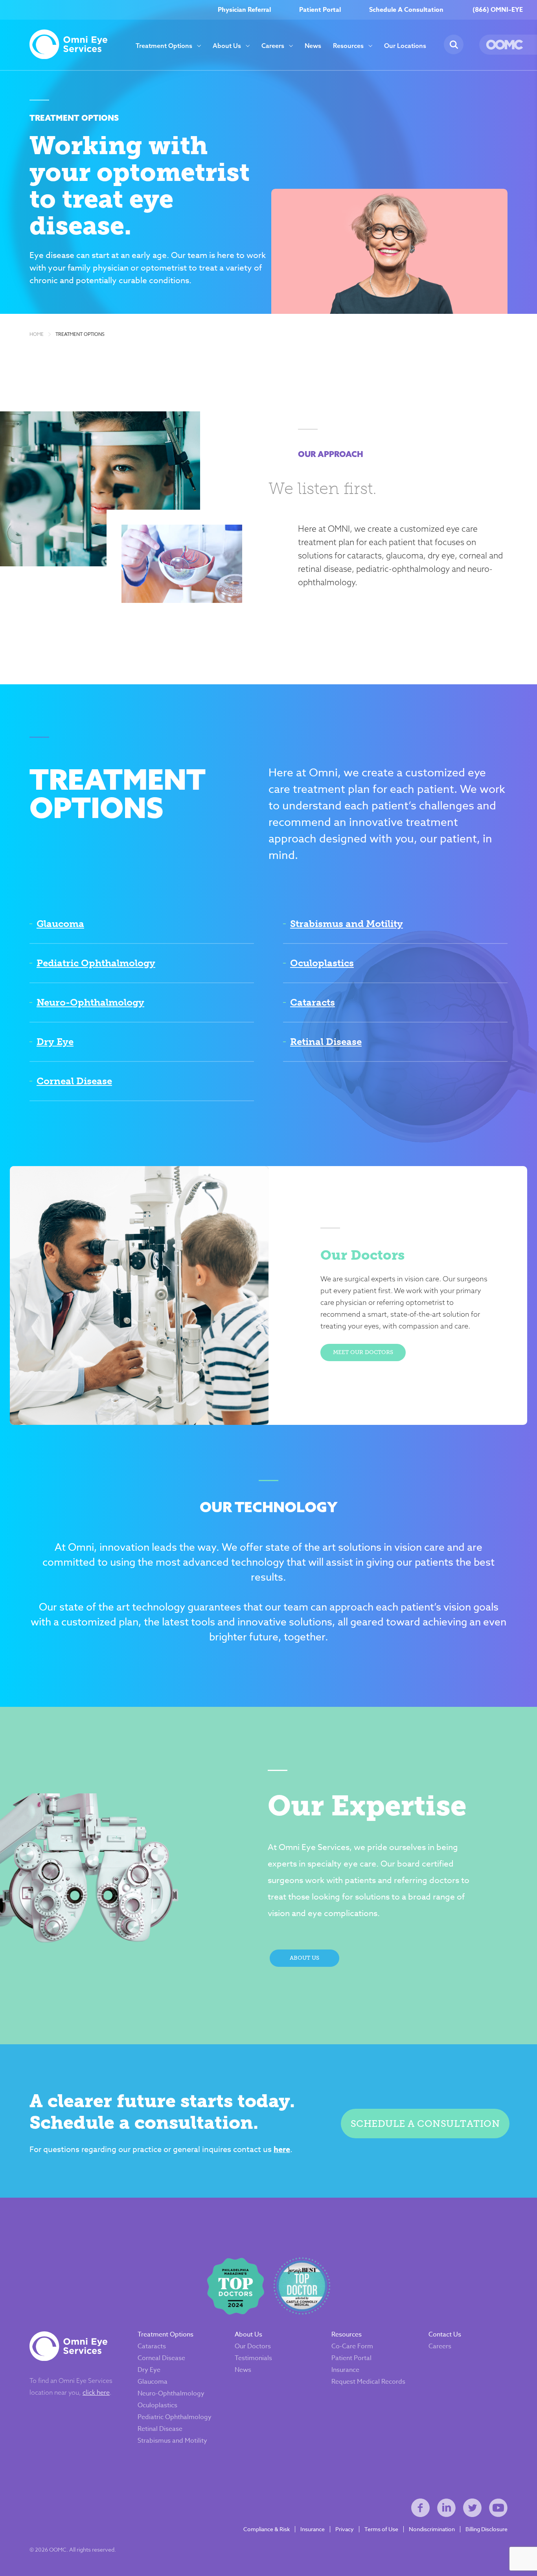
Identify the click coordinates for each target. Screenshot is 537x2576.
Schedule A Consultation (406, 10)
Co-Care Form (352, 2346)
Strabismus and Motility (347, 924)
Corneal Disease (74, 1081)
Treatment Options (164, 46)
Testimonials (253, 2358)
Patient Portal (320, 10)
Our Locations (405, 46)
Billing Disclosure (486, 2529)
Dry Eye (55, 1042)
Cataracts (313, 1002)
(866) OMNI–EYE (498, 10)
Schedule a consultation (425, 2124)
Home (37, 334)
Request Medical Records (368, 2382)
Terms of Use (381, 2529)
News (313, 46)
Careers (273, 46)
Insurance (345, 2370)
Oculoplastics (322, 963)
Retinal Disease (326, 1042)
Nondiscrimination (432, 2529)
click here (96, 2392)
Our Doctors (253, 2346)
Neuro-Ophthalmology (90, 1002)
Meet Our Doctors (363, 1352)
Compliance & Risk (267, 2529)
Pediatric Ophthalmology (96, 963)
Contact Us (445, 2335)
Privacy (345, 2529)
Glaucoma (60, 924)
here (282, 2149)
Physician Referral (244, 10)
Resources (348, 46)
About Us (227, 46)
